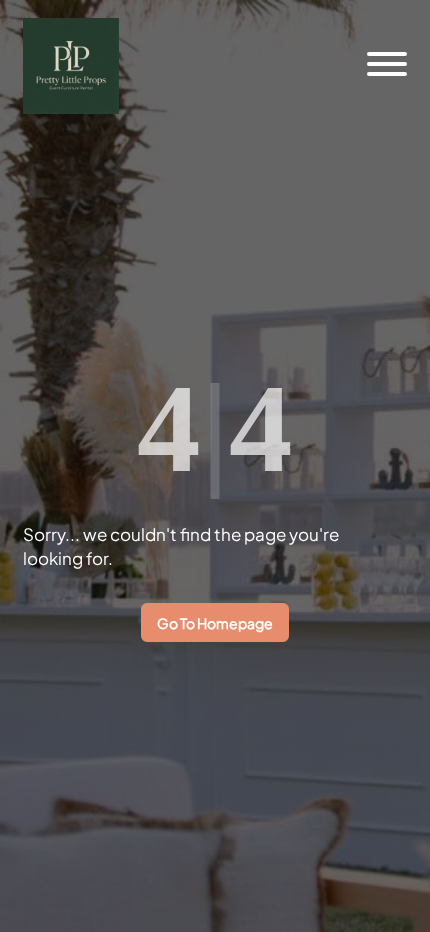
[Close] (383, 42)
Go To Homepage (215, 623)
